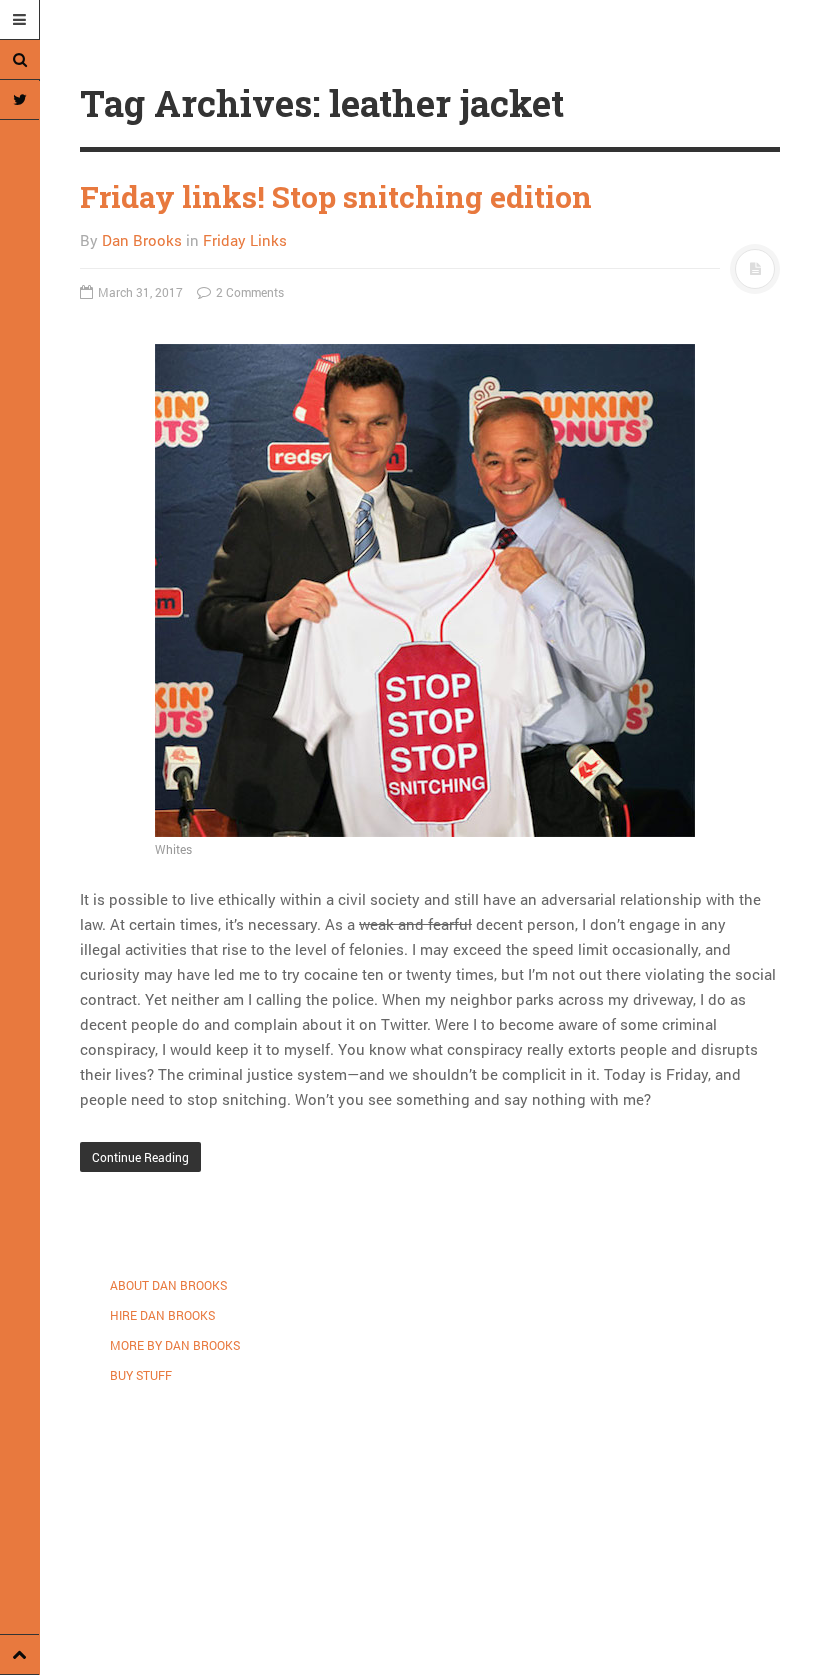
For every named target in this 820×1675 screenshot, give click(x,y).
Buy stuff (141, 1375)
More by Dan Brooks (175, 1345)
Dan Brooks (142, 240)
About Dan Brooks (168, 1285)
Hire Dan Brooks (162, 1315)
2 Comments (248, 292)
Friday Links (245, 240)
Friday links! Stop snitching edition (336, 196)
